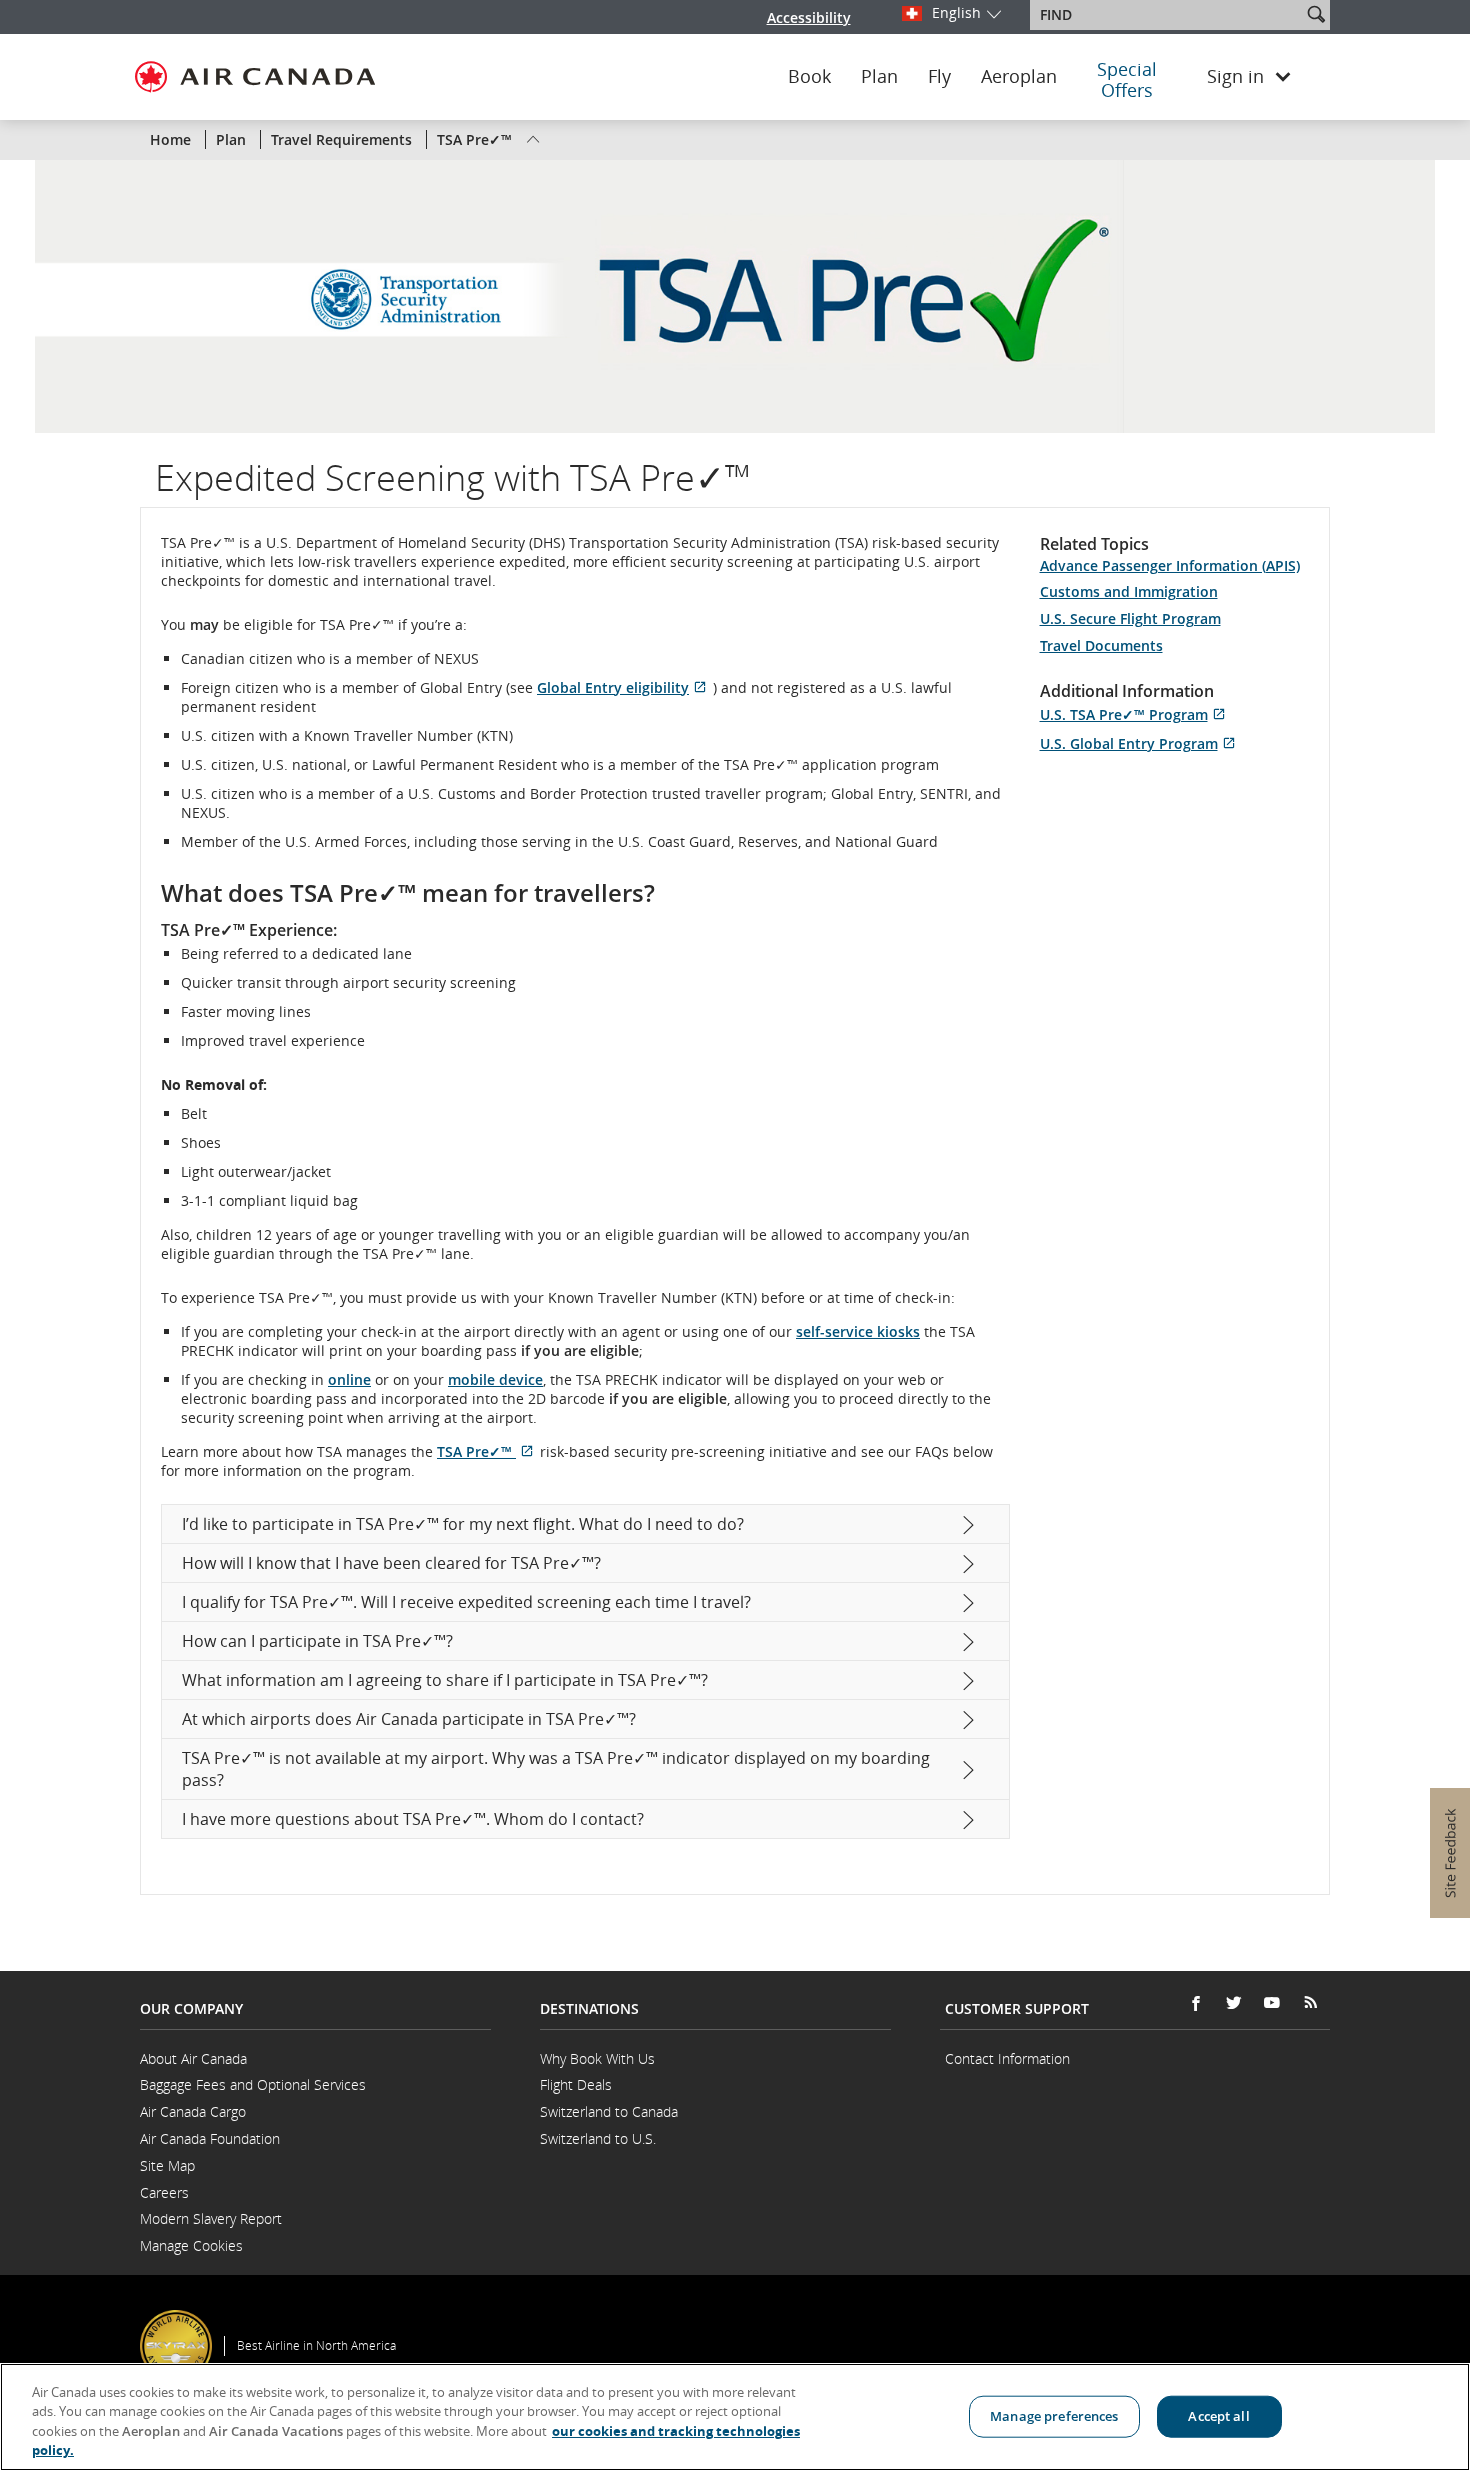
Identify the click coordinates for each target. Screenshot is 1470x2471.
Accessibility (809, 17)
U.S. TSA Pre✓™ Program (1136, 714)
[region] (735, 2417)
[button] (1316, 14)
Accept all (1218, 2416)
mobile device (495, 1379)
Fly (939, 77)
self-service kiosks (858, 1331)
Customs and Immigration (1129, 591)
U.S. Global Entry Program (1141, 743)
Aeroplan (1019, 77)
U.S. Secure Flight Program (1130, 618)
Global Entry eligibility (625, 687)
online (349, 1379)
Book (809, 77)
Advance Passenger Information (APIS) (1170, 565)
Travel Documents (1101, 645)
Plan (879, 77)
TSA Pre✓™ (488, 1451)
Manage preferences (1054, 2416)
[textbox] (1167, 15)
